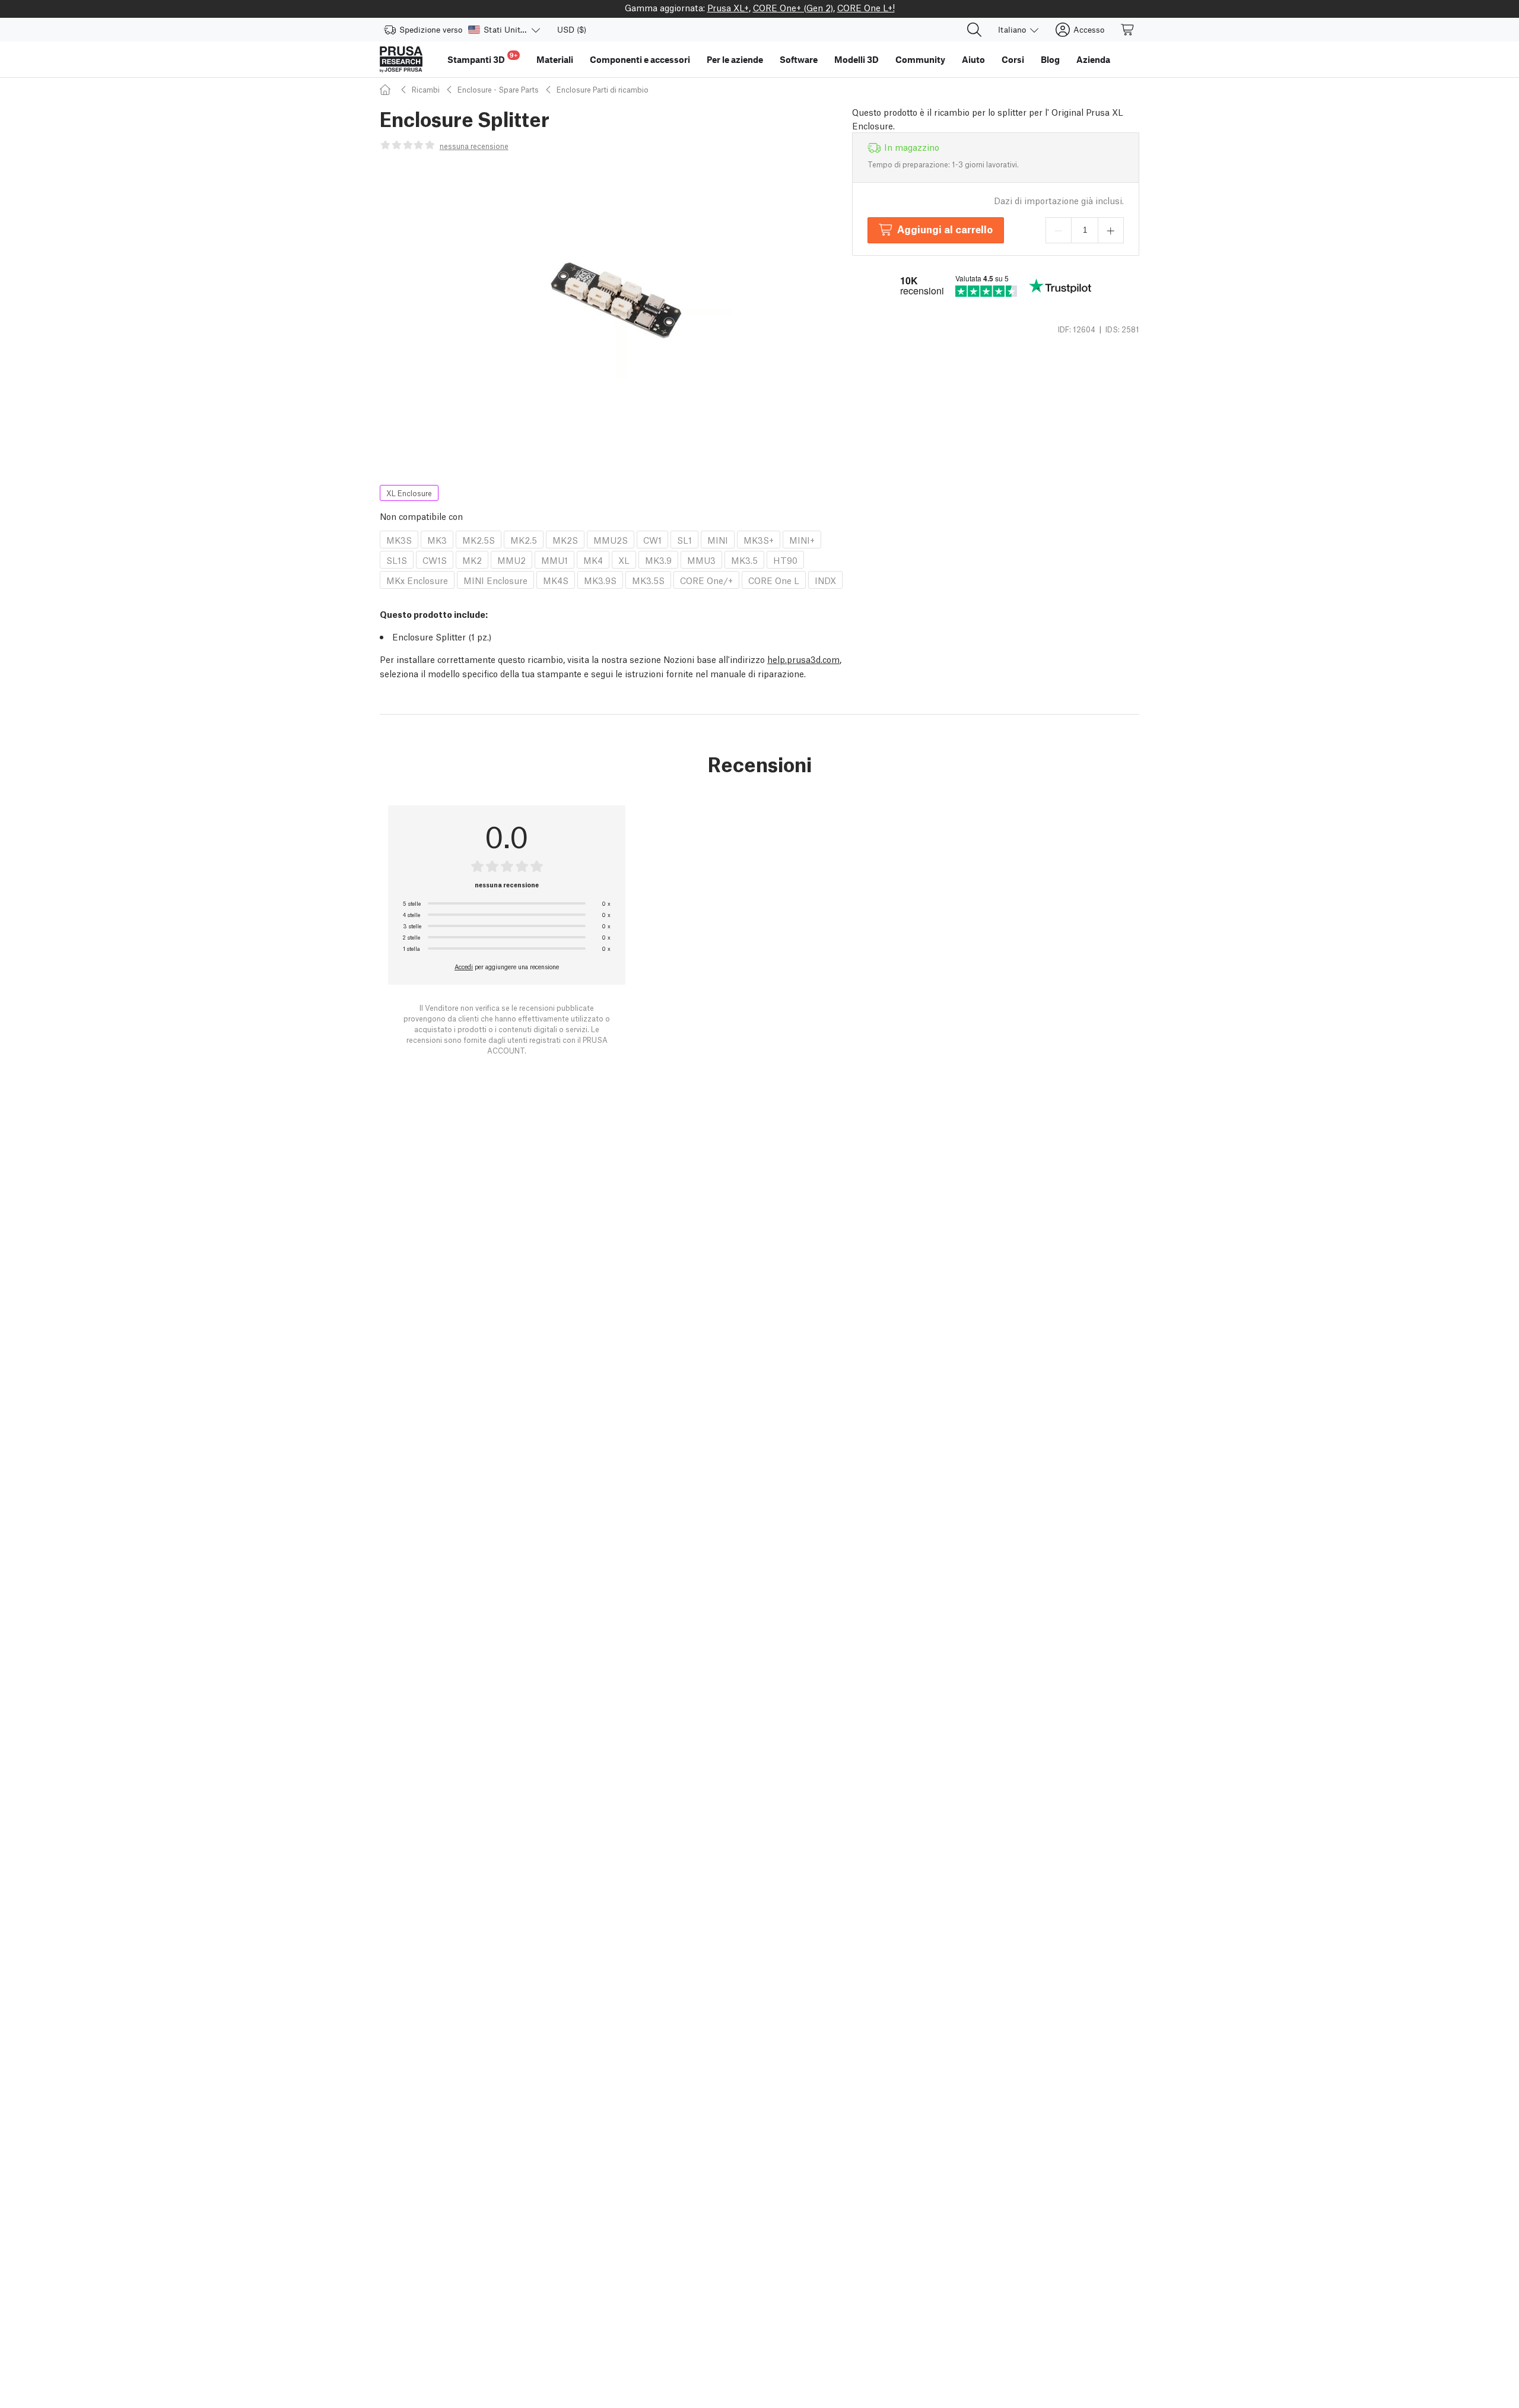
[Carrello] (1128, 30)
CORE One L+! (866, 7)
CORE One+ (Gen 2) (793, 7)
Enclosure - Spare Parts (498, 89)
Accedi (464, 966)
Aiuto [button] (973, 59)
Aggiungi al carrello (945, 229)
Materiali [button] (555, 59)
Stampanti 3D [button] (482, 58)
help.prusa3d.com (803, 659)
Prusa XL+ (728, 7)
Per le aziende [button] (735, 59)
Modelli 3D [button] (857, 59)
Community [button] (920, 59)
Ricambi (426, 89)
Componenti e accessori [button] (640, 59)
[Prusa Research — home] (401, 59)
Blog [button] (1050, 59)
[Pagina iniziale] (387, 89)
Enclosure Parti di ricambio (603, 89)
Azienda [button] (1093, 59)
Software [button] (799, 59)
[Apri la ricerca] (974, 30)
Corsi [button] (1013, 59)
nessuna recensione (474, 146)
